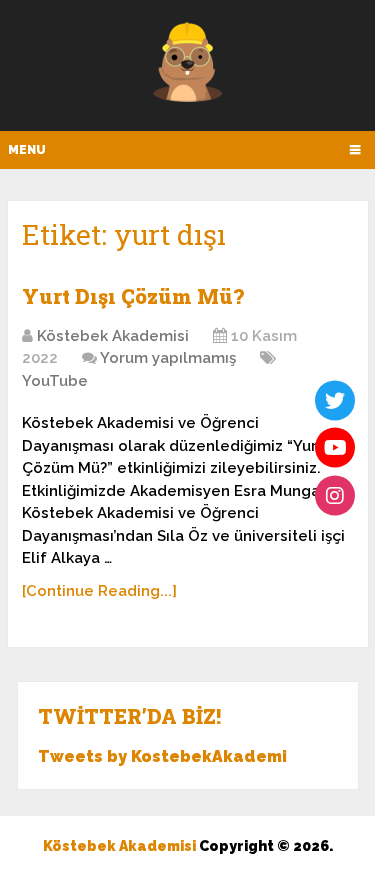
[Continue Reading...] (99, 591)
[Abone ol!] (335, 448)
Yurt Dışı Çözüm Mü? (133, 296)
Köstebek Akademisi (113, 336)
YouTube (55, 381)
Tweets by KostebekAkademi (162, 756)
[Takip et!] (335, 400)
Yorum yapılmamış (168, 358)
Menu (27, 150)
